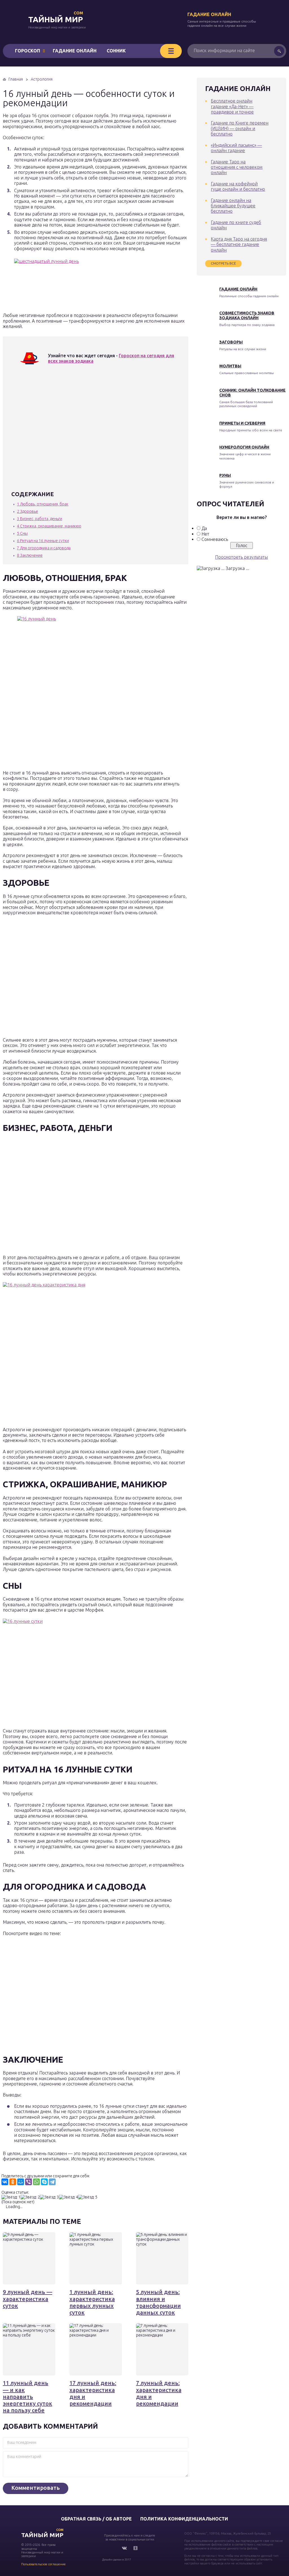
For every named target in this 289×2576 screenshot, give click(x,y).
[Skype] (44, 2182)
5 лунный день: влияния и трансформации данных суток (158, 2302)
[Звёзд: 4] (69, 2197)
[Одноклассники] (13, 2182)
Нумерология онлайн (244, 447)
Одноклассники (135, 2548)
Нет (205, 534)
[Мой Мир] (21, 2182)
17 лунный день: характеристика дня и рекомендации (93, 2393)
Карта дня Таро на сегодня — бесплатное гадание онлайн (239, 244)
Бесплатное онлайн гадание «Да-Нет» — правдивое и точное (232, 106)
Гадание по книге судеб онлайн (236, 225)
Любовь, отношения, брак (43, 504)
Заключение (30, 555)
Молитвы (230, 366)
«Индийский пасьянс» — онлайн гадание (236, 148)
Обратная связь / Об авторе (96, 2519)
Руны (225, 475)
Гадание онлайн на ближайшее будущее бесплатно (233, 206)
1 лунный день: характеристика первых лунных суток (92, 2302)
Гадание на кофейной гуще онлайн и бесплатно (238, 186)
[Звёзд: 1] (11, 2197)
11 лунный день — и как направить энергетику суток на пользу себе (28, 2397)
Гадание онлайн (209, 14)
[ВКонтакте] (5, 2182)
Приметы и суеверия (242, 423)
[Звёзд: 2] (30, 2197)
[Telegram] (52, 2182)
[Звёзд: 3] (49, 2197)
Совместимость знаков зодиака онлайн (247, 315)
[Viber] (29, 2182)
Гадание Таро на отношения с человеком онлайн (237, 167)
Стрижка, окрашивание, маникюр (49, 526)
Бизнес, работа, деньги (40, 519)
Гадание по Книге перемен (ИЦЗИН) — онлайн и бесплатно (240, 128)
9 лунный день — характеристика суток (28, 2299)
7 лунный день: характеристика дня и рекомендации (159, 2393)
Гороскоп (28, 51)
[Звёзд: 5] (88, 2197)
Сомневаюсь (215, 539)
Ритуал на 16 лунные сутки (43, 541)
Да (204, 528)
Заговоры (231, 342)
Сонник (116, 51)
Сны (22, 533)
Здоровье (28, 511)
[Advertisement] (93, 431)
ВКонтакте (124, 2548)
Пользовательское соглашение (43, 2564)
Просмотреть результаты (241, 557)
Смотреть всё (223, 263)
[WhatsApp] (36, 2182)
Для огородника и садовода (44, 548)
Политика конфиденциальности (184, 2519)
